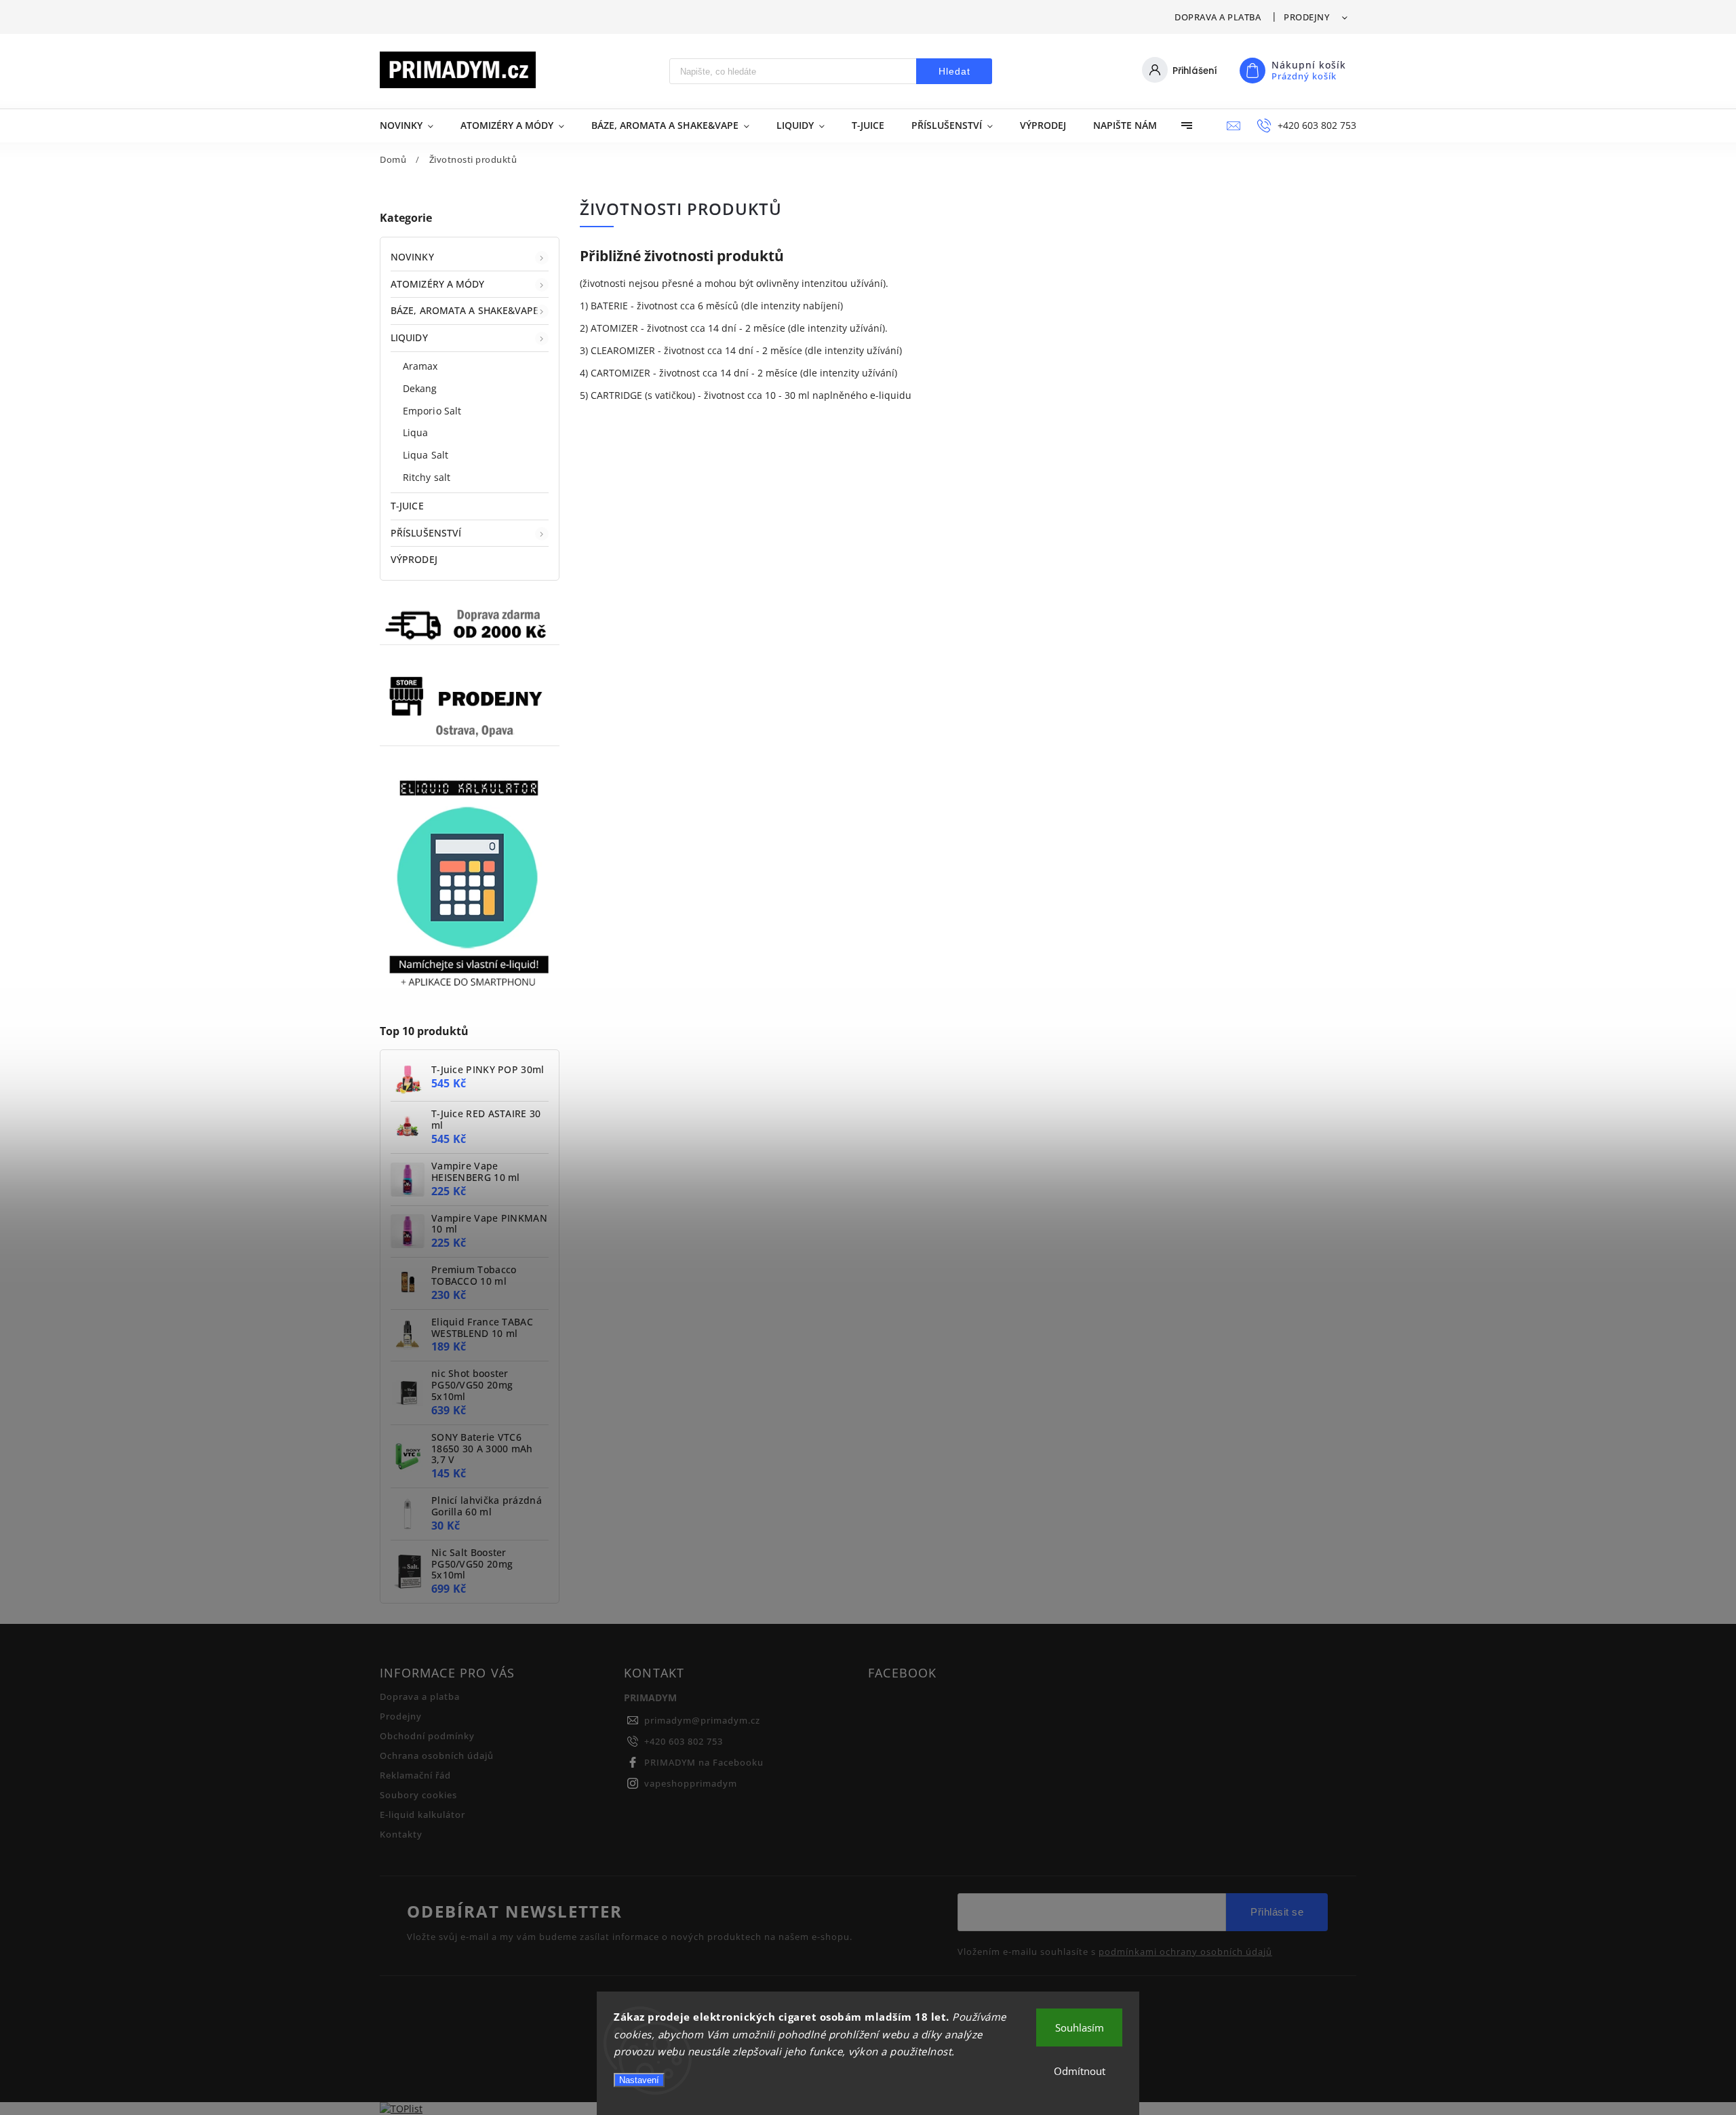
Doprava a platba (1218, 17)
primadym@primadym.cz (702, 1721)
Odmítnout (1080, 2071)
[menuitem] (413, 125)
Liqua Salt (426, 455)
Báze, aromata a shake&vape (465, 310)
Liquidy (409, 337)
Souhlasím (1080, 2027)
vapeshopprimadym (691, 1784)
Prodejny (1306, 17)
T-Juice (407, 506)
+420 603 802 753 (684, 1742)
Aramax (420, 366)
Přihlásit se (1277, 1912)
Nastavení (639, 2080)
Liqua (416, 432)
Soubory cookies (418, 1795)
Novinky (412, 257)
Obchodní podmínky (427, 1736)
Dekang (420, 388)
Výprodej (414, 559)
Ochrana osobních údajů (437, 1756)
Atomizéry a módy (438, 284)
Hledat (954, 71)
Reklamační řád (415, 1776)
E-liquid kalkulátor (422, 1815)
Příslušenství (426, 533)
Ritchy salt (427, 477)
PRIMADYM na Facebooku (704, 1763)
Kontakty (401, 1835)
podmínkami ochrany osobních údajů (1185, 1952)
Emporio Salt (432, 411)
